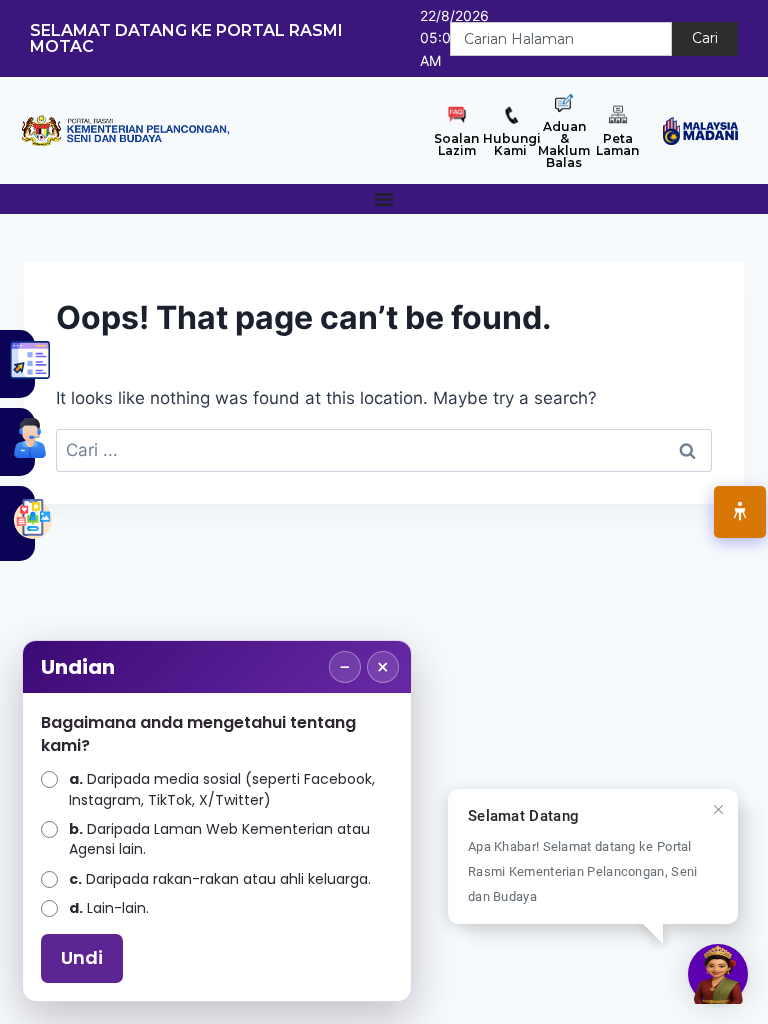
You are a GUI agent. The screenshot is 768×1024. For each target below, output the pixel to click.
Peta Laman (617, 144)
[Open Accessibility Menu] (740, 512)
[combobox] (561, 39)
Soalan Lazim (456, 144)
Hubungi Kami (512, 144)
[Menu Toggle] (384, 199)
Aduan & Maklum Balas (564, 144)
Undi (82, 957)
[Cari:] (384, 450)
